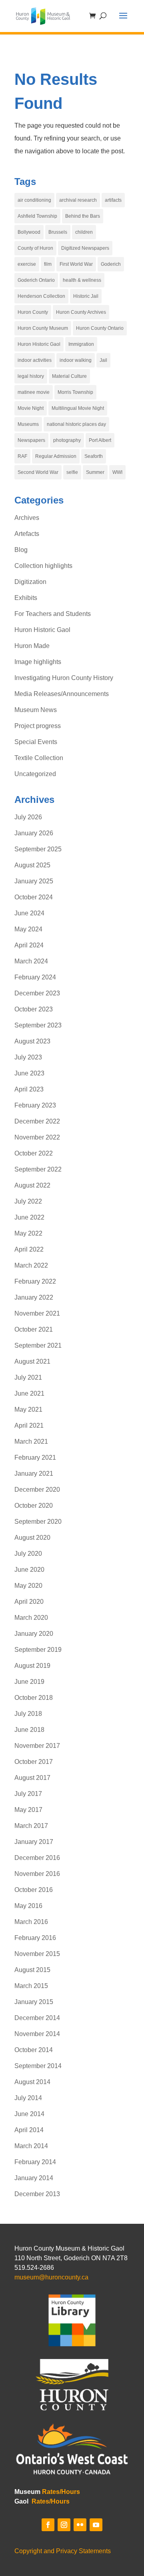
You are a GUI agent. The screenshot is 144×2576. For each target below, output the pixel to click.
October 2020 (34, 1506)
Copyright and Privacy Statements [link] (63, 2551)
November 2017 (37, 1746)
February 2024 (35, 977)
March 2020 (31, 1618)
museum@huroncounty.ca (51, 2277)
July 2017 (28, 1794)
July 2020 (28, 1554)
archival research (78, 200)
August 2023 (32, 1041)
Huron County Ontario (100, 328)
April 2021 (29, 1425)
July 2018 (28, 1714)
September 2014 (38, 2066)
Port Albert (100, 440)
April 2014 (29, 2130)
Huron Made (32, 646)
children (84, 232)
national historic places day (76, 424)
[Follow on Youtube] (96, 2525)
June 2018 (29, 1730)
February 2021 (35, 1458)
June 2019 (29, 1682)
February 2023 (35, 1105)
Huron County (33, 312)
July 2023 (28, 1057)
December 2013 (37, 2194)
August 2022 (32, 1185)
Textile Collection (39, 758)
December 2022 (37, 1121)
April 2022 (29, 1249)
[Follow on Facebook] (48, 2525)
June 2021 (29, 1393)
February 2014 (35, 2162)
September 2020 (38, 1522)
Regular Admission (56, 456)
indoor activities (35, 360)
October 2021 (34, 1329)
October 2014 (34, 2050)
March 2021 (31, 1441)
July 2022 (28, 1201)
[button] (123, 21)
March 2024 (31, 961)
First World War (76, 264)
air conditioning (34, 200)
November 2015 (37, 1954)
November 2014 (37, 2034)
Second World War (38, 472)
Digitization (30, 582)
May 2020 (28, 1586)
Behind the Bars (83, 216)
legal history (31, 376)
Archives (27, 518)
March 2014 (31, 2146)
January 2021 (34, 1474)
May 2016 (28, 1906)
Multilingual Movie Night (78, 408)
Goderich (111, 264)
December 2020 (37, 1490)
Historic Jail (86, 296)
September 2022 (38, 1169)
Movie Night (31, 408)
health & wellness (82, 280)
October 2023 (34, 1009)
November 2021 (37, 1313)
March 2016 (31, 1922)
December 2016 (37, 1858)
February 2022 (35, 1281)
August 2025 (32, 865)
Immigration (81, 344)
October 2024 (34, 897)
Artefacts (27, 534)
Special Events (36, 742)
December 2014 (37, 2018)
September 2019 (38, 1650)
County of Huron (35, 248)
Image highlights (38, 662)
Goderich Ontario (36, 280)
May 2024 (28, 929)
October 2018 (34, 1698)
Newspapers (31, 440)
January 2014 (34, 2178)
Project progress (38, 726)
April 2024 (29, 945)
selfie (72, 472)
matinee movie (34, 392)
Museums (28, 424)
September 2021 (38, 1345)
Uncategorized (35, 774)
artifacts (113, 200)
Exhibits (26, 598)
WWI (117, 472)
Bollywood (29, 232)
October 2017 (34, 1762)
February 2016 (35, 1938)
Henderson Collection (41, 296)
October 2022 (34, 1153)
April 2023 (29, 1089)
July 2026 (28, 817)
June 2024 (29, 913)
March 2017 (31, 1826)
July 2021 (28, 1377)
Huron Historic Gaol (39, 344)
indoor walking (76, 360)
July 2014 (28, 2098)
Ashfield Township (37, 216)
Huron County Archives (81, 312)
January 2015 (34, 2002)
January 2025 (34, 881)
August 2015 (32, 1970)
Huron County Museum (43, 328)
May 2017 (28, 1810)
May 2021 (28, 1409)
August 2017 (32, 1778)
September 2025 (38, 849)
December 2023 (37, 993)
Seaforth (94, 456)
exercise (27, 264)
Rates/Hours (61, 2492)
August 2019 (32, 1666)
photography (67, 440)
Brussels (58, 232)
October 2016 (34, 1890)
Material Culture (69, 376)
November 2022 (37, 1137)
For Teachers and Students (53, 614)
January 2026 (34, 833)
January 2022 (34, 1297)
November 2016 (37, 1874)
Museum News (36, 710)
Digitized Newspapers (85, 248)
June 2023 (29, 1073)
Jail (103, 360)
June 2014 (29, 2114)
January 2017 (34, 1842)
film (48, 264)
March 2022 (31, 1265)
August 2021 (32, 1361)
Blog (21, 550)
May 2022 (28, 1233)
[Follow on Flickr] (80, 2525)
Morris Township (75, 392)
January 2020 (34, 1634)
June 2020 (29, 1570)
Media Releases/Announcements (62, 694)
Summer (95, 472)
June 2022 (29, 1217)
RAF (22, 456)
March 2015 (31, 1986)
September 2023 (38, 1025)
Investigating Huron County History (64, 678)
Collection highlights (43, 566)
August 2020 (32, 1538)
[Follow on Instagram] (64, 2525)
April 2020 (29, 1602)
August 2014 (32, 2082)
